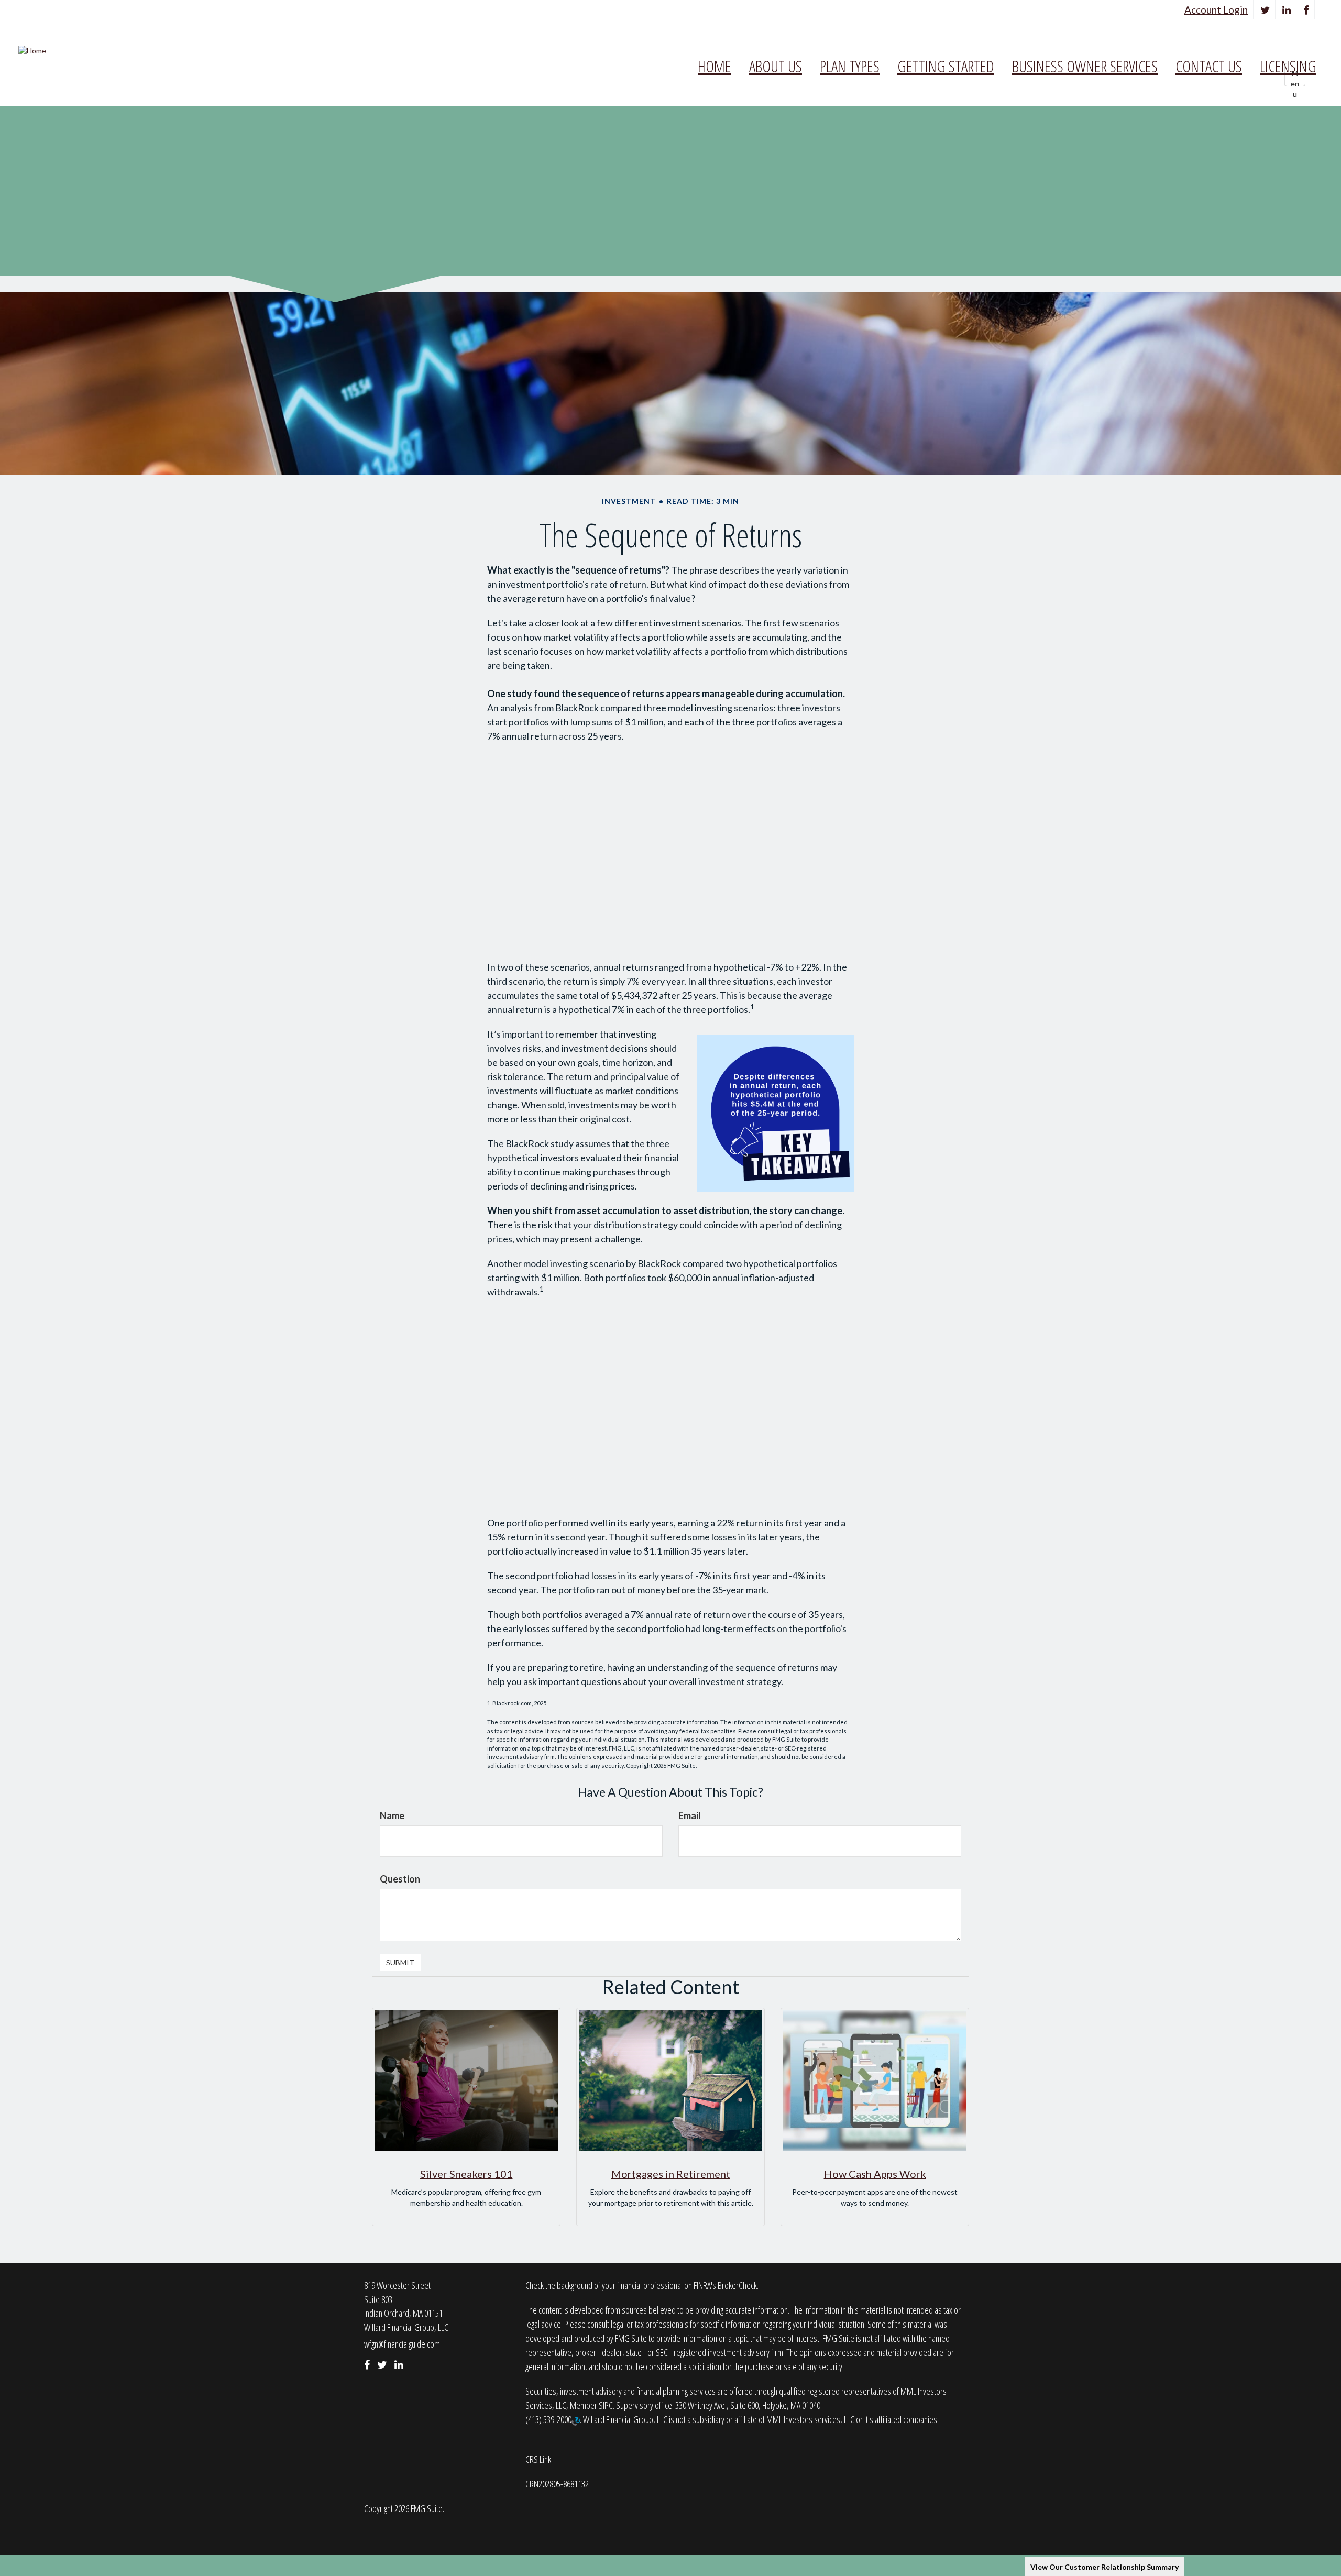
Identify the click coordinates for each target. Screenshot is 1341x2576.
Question (400, 1879)
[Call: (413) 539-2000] (576, 2420)
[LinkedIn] (1287, 10)
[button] (776, 66)
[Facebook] (1306, 10)
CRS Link (538, 2459)
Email (690, 1815)
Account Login (1216, 10)
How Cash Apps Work (875, 2174)
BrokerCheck (737, 2285)
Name (392, 1815)
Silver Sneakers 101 (466, 2174)
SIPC (606, 2405)
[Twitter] (1265, 10)
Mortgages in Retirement (671, 2174)
